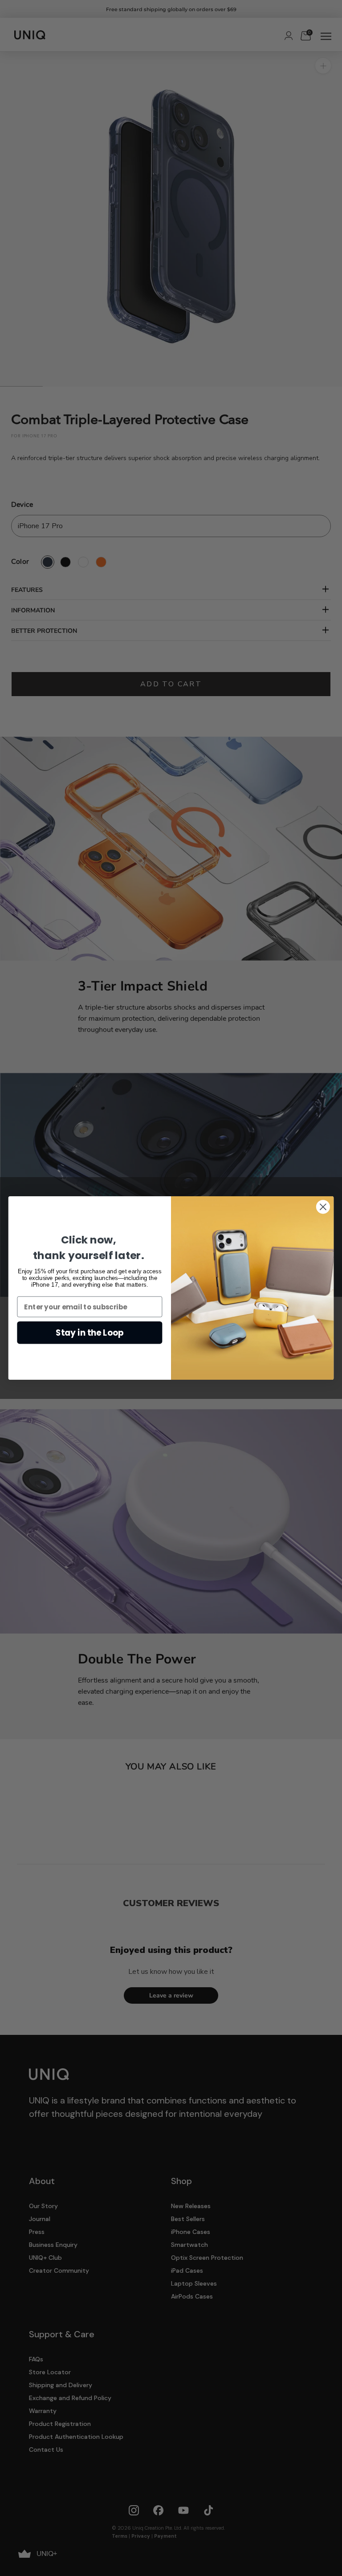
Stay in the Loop (90, 1333)
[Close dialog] (323, 1207)
